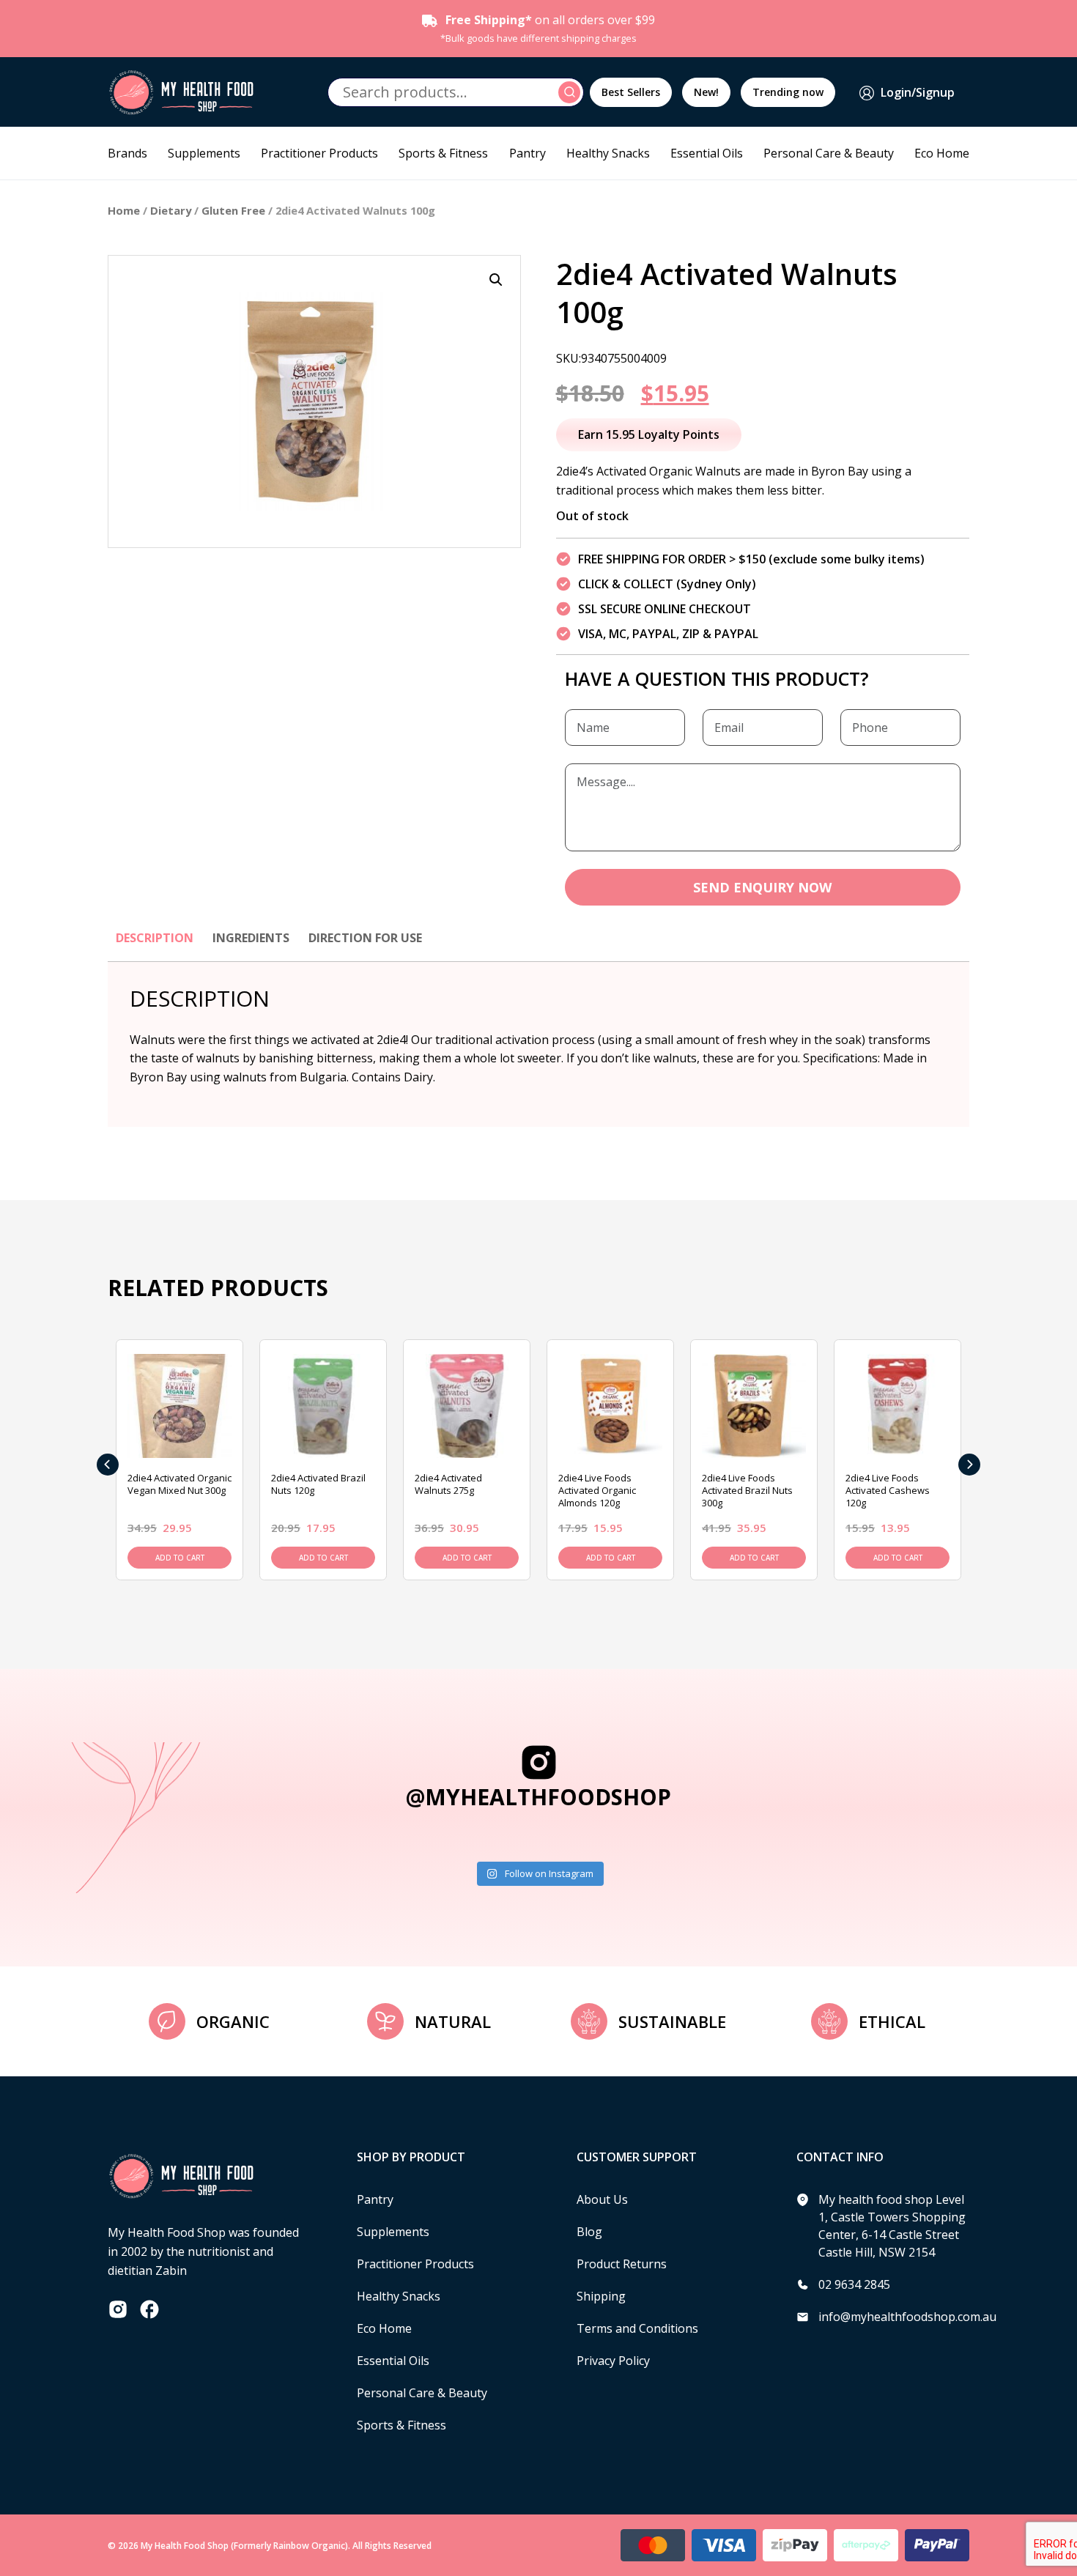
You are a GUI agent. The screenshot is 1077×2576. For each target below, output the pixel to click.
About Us (602, 2199)
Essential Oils (707, 153)
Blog (589, 2232)
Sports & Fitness (443, 153)
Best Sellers (631, 92)
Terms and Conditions (637, 2328)
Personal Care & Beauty (829, 153)
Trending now (788, 92)
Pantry (528, 153)
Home (124, 210)
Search (571, 92)
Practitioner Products (319, 153)
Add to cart (180, 1558)
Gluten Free (233, 210)
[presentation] (108, 1465)
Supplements (204, 153)
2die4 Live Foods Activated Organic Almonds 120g (597, 1490)
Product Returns (622, 2264)
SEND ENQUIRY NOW (762, 887)
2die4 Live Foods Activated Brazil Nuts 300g (747, 1490)
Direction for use (365, 938)
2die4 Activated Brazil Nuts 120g (318, 1484)
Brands (127, 153)
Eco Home (942, 153)
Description (155, 938)
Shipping (601, 2296)
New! (706, 92)
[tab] (155, 945)
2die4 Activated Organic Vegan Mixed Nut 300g (179, 1484)
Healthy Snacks (608, 153)
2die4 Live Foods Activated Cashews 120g (888, 1490)
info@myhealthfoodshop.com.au (907, 2317)
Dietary (171, 210)
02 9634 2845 (854, 2284)
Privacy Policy (613, 2361)
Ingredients (251, 938)
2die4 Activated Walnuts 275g (448, 1484)
